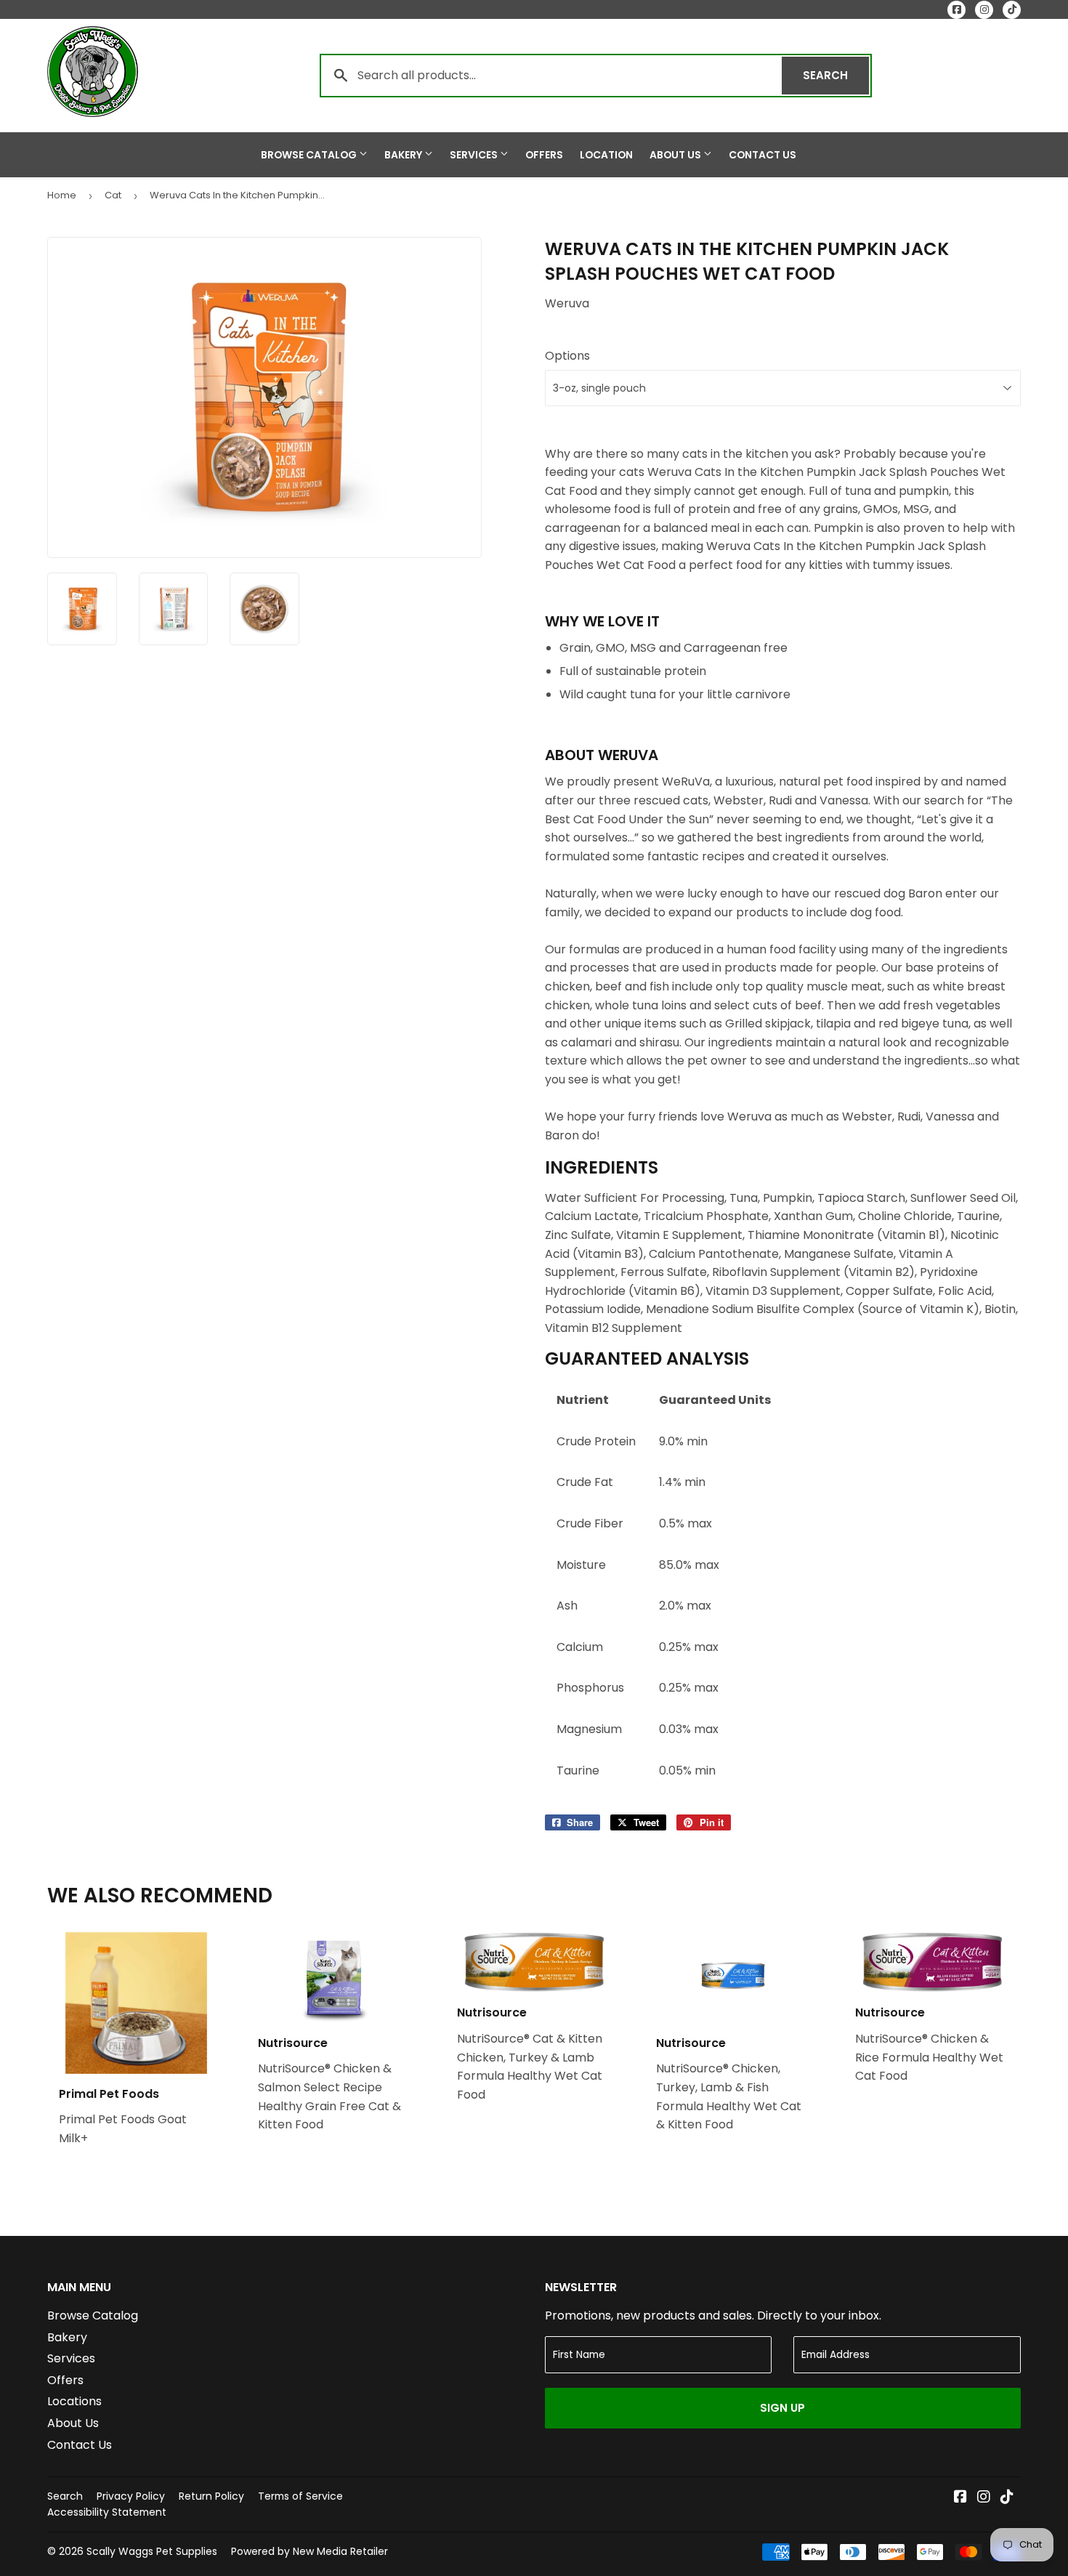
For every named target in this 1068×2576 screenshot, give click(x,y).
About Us (676, 155)
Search (836, 75)
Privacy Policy (131, 2496)
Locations (74, 2401)
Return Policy (211, 2496)
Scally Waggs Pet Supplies (152, 2551)
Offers (544, 155)
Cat (113, 195)
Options (567, 356)
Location (606, 155)
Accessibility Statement (107, 2512)
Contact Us (762, 155)
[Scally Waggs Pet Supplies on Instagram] (984, 2498)
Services (475, 155)
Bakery (404, 155)
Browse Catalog (310, 155)
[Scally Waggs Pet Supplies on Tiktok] (1007, 2498)
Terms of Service (300, 2496)
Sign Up (782, 2408)
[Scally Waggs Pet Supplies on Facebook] (960, 2498)
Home (62, 195)
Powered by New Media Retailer (310, 2551)
